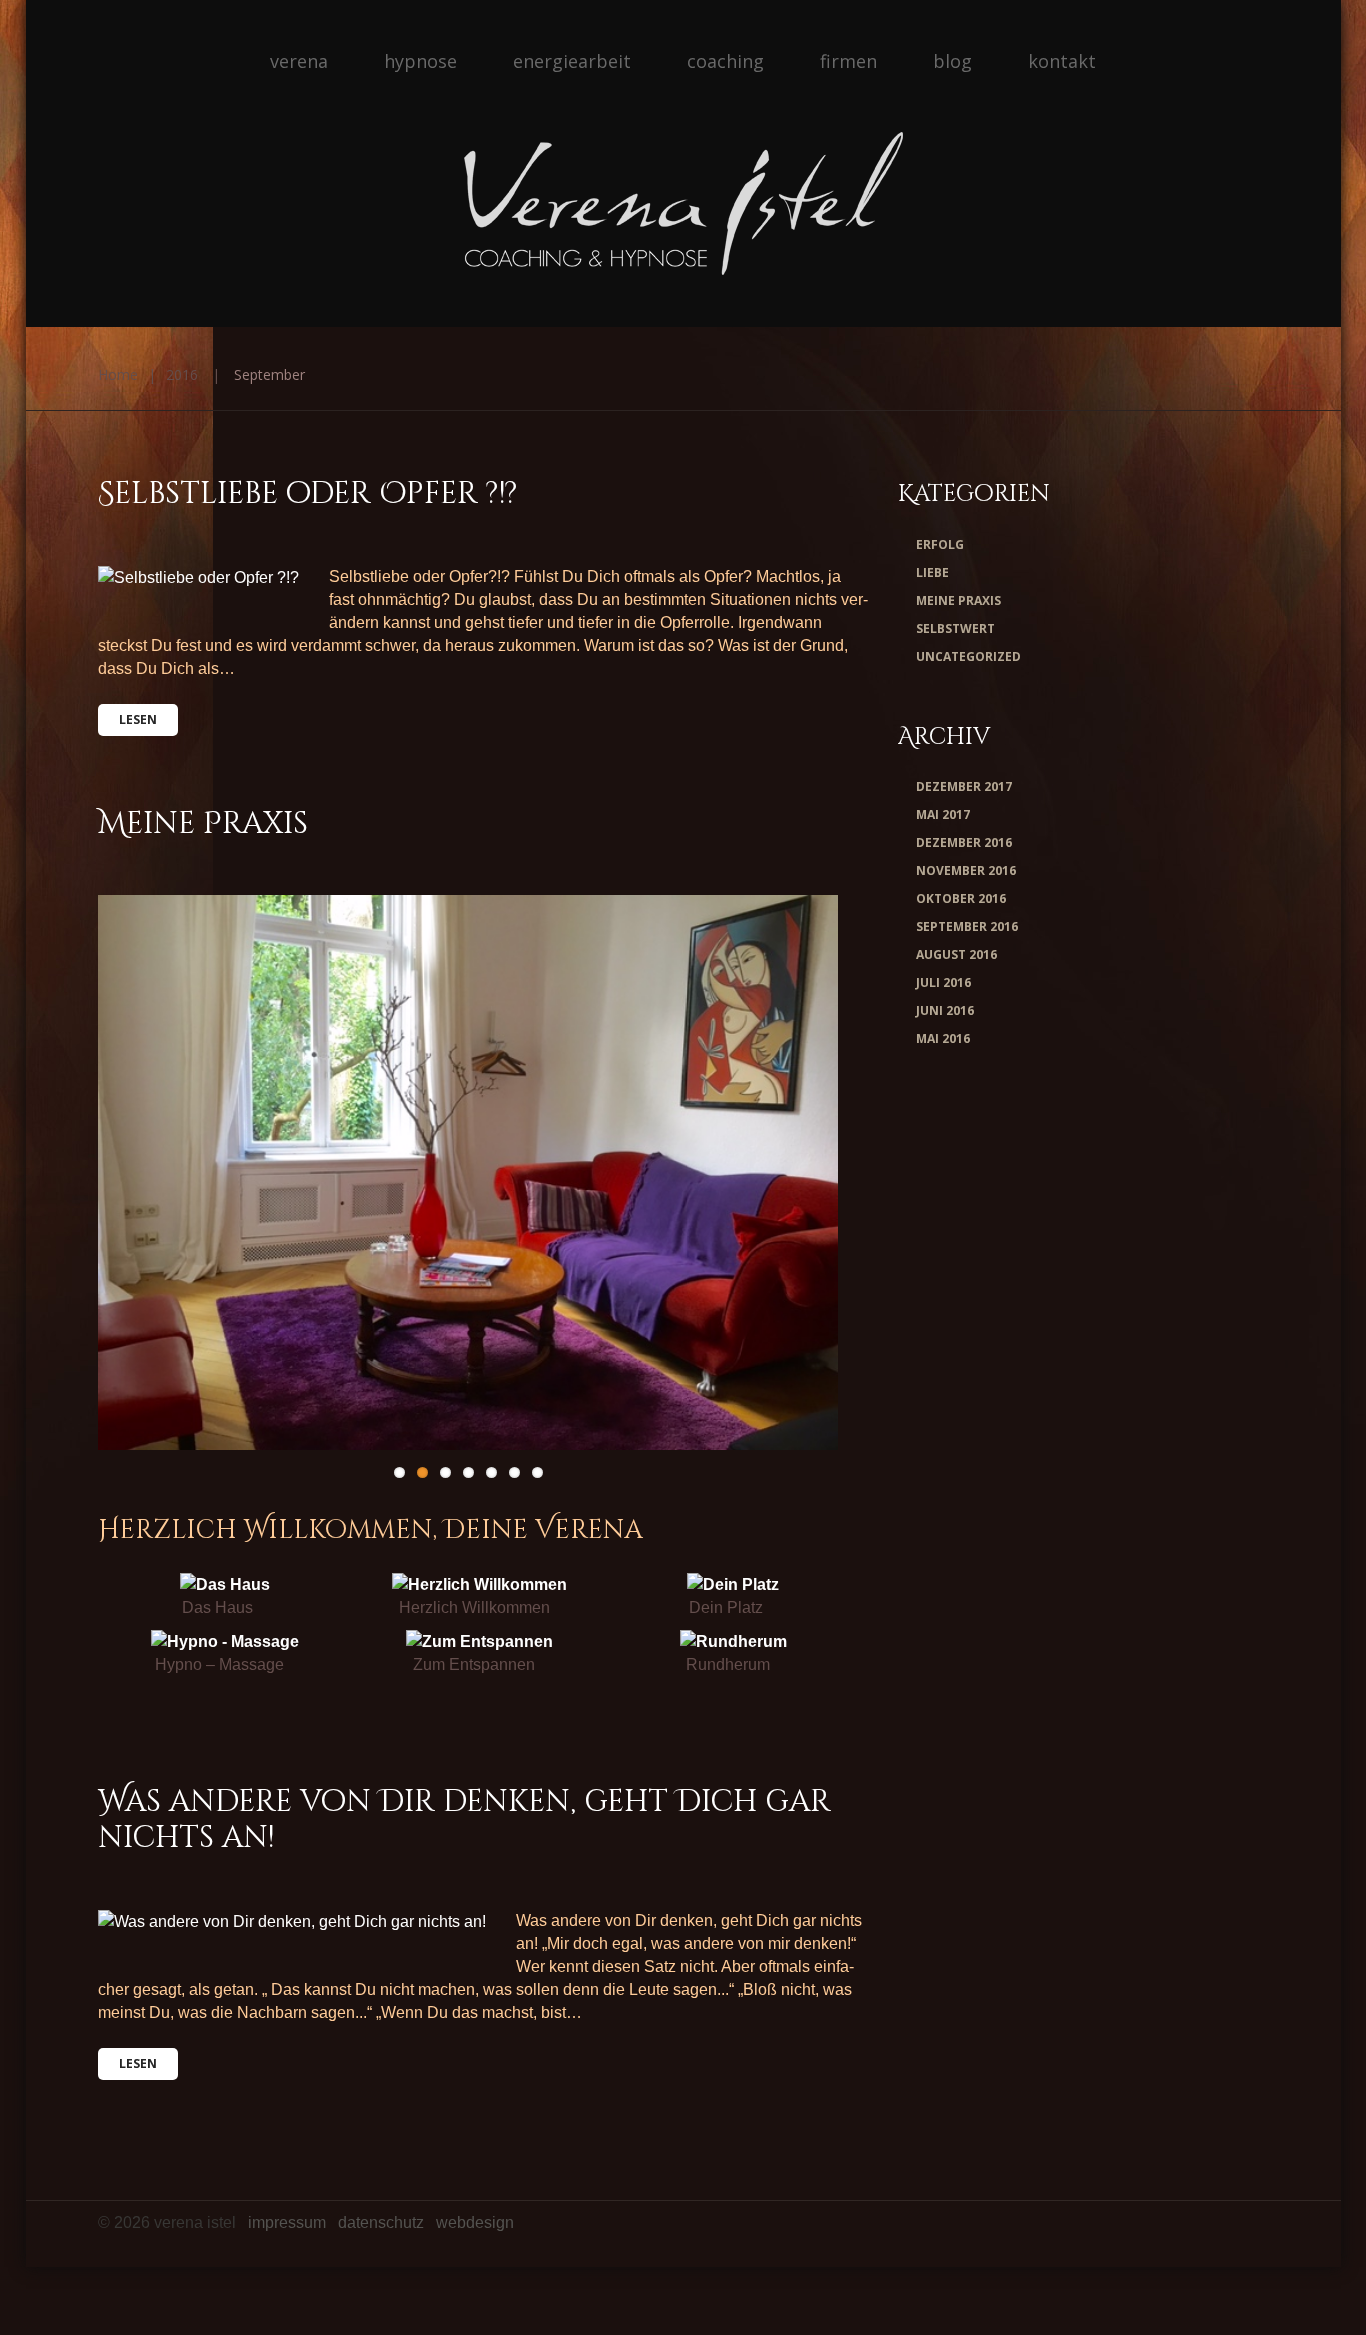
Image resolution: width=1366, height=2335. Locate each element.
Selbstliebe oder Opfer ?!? (308, 494)
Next (768, 1173)
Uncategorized (968, 656)
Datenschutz (381, 2222)
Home (118, 374)
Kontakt (1062, 61)
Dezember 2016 (964, 842)
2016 (182, 374)
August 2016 (956, 954)
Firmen (848, 61)
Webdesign (475, 2222)
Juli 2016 (943, 982)
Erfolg (940, 544)
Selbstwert (955, 628)
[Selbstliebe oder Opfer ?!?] (198, 577)
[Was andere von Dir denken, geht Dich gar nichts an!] (292, 1921)
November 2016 (966, 870)
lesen (138, 719)
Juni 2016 (945, 1010)
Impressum (287, 2222)
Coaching (725, 61)
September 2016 (967, 926)
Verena (299, 61)
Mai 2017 (943, 814)
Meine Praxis (203, 824)
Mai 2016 (943, 1038)
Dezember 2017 (964, 786)
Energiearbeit (572, 61)
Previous (168, 1173)
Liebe (932, 572)
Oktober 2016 (961, 898)
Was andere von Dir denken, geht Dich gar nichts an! (464, 1820)
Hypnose (420, 61)
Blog (952, 61)
